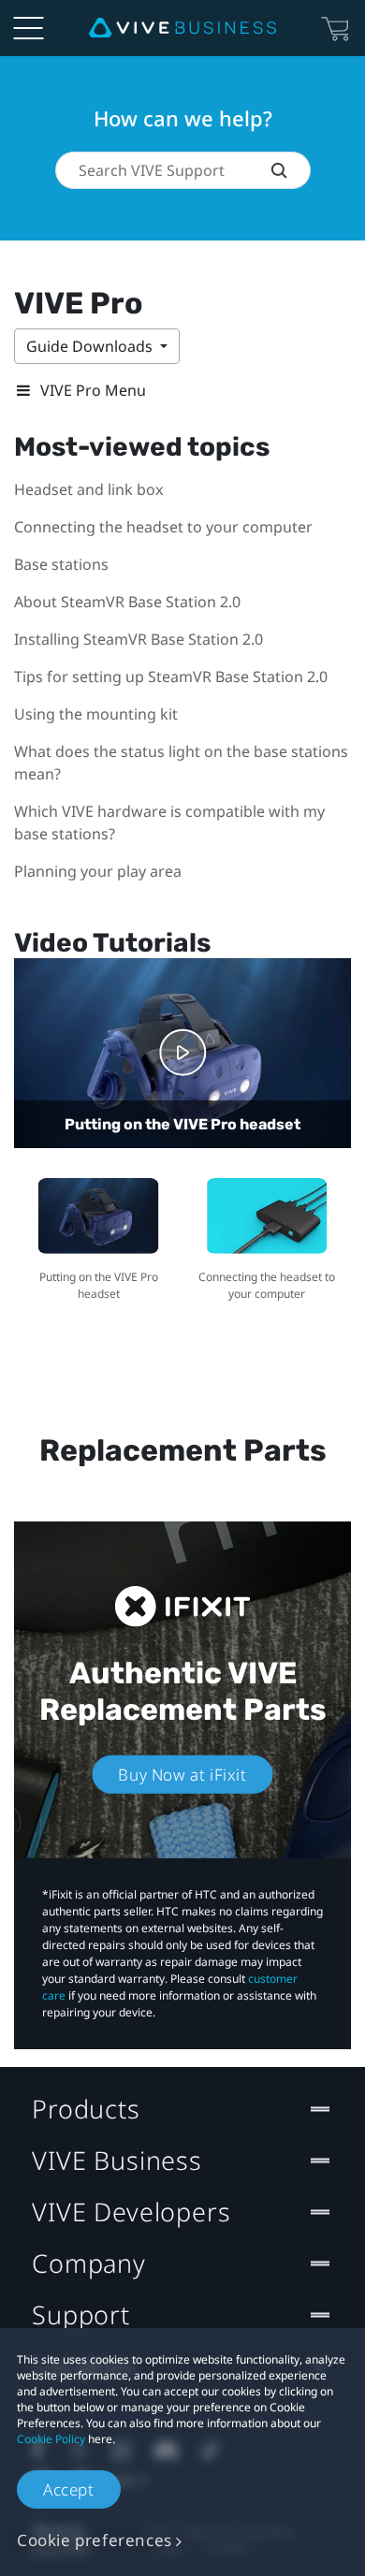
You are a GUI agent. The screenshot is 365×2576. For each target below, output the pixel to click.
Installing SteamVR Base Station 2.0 (139, 639)
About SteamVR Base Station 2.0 (127, 602)
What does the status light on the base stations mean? (181, 763)
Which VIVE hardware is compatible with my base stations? (169, 822)
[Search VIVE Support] (290, 170)
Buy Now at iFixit (182, 1775)
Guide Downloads (91, 346)
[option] (98, 1237)
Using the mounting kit (96, 714)
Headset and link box (88, 489)
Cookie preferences (95, 2540)
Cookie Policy (51, 2439)
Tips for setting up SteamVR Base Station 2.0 (171, 677)
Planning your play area (98, 871)
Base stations (61, 564)
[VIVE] (182, 28)
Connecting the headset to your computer (163, 527)
